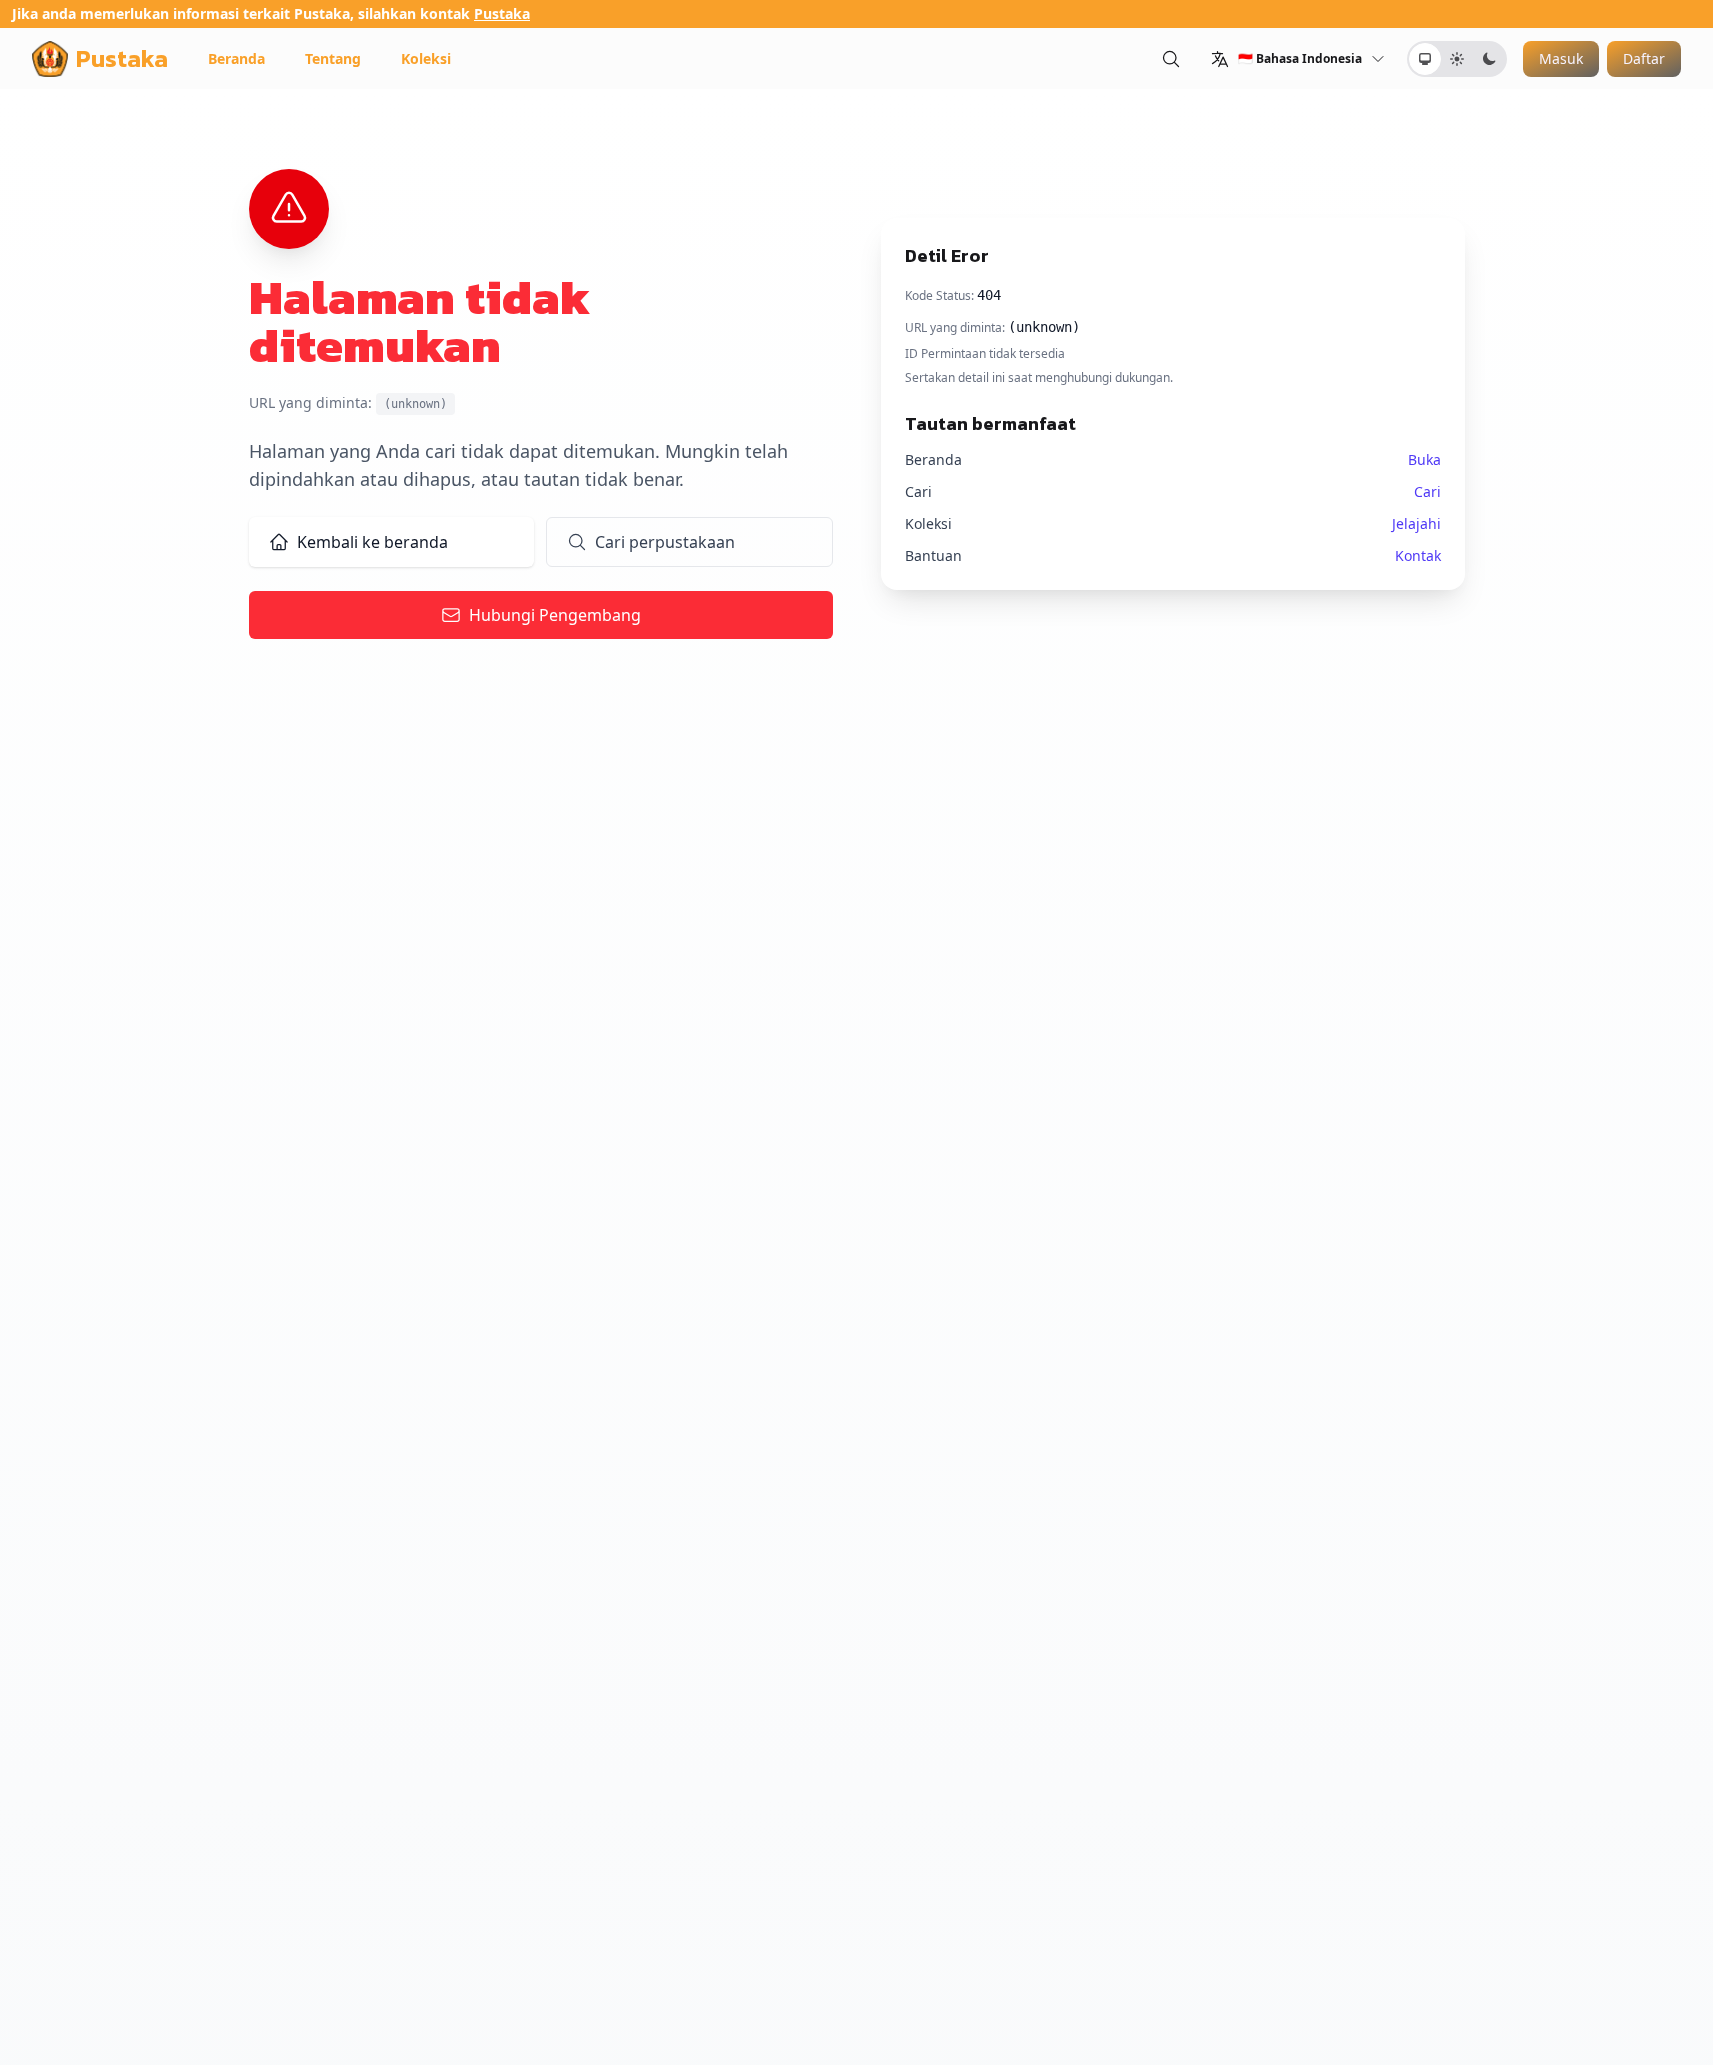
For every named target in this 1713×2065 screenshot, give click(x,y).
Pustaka (502, 13)
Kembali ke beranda (372, 542)
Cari (1427, 491)
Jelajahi (1416, 523)
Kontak (1418, 555)
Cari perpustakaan (665, 542)
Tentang (333, 58)
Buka (1424, 459)
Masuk (1561, 58)
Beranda (236, 58)
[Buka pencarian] (1171, 58)
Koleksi (426, 58)
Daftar (1644, 58)
